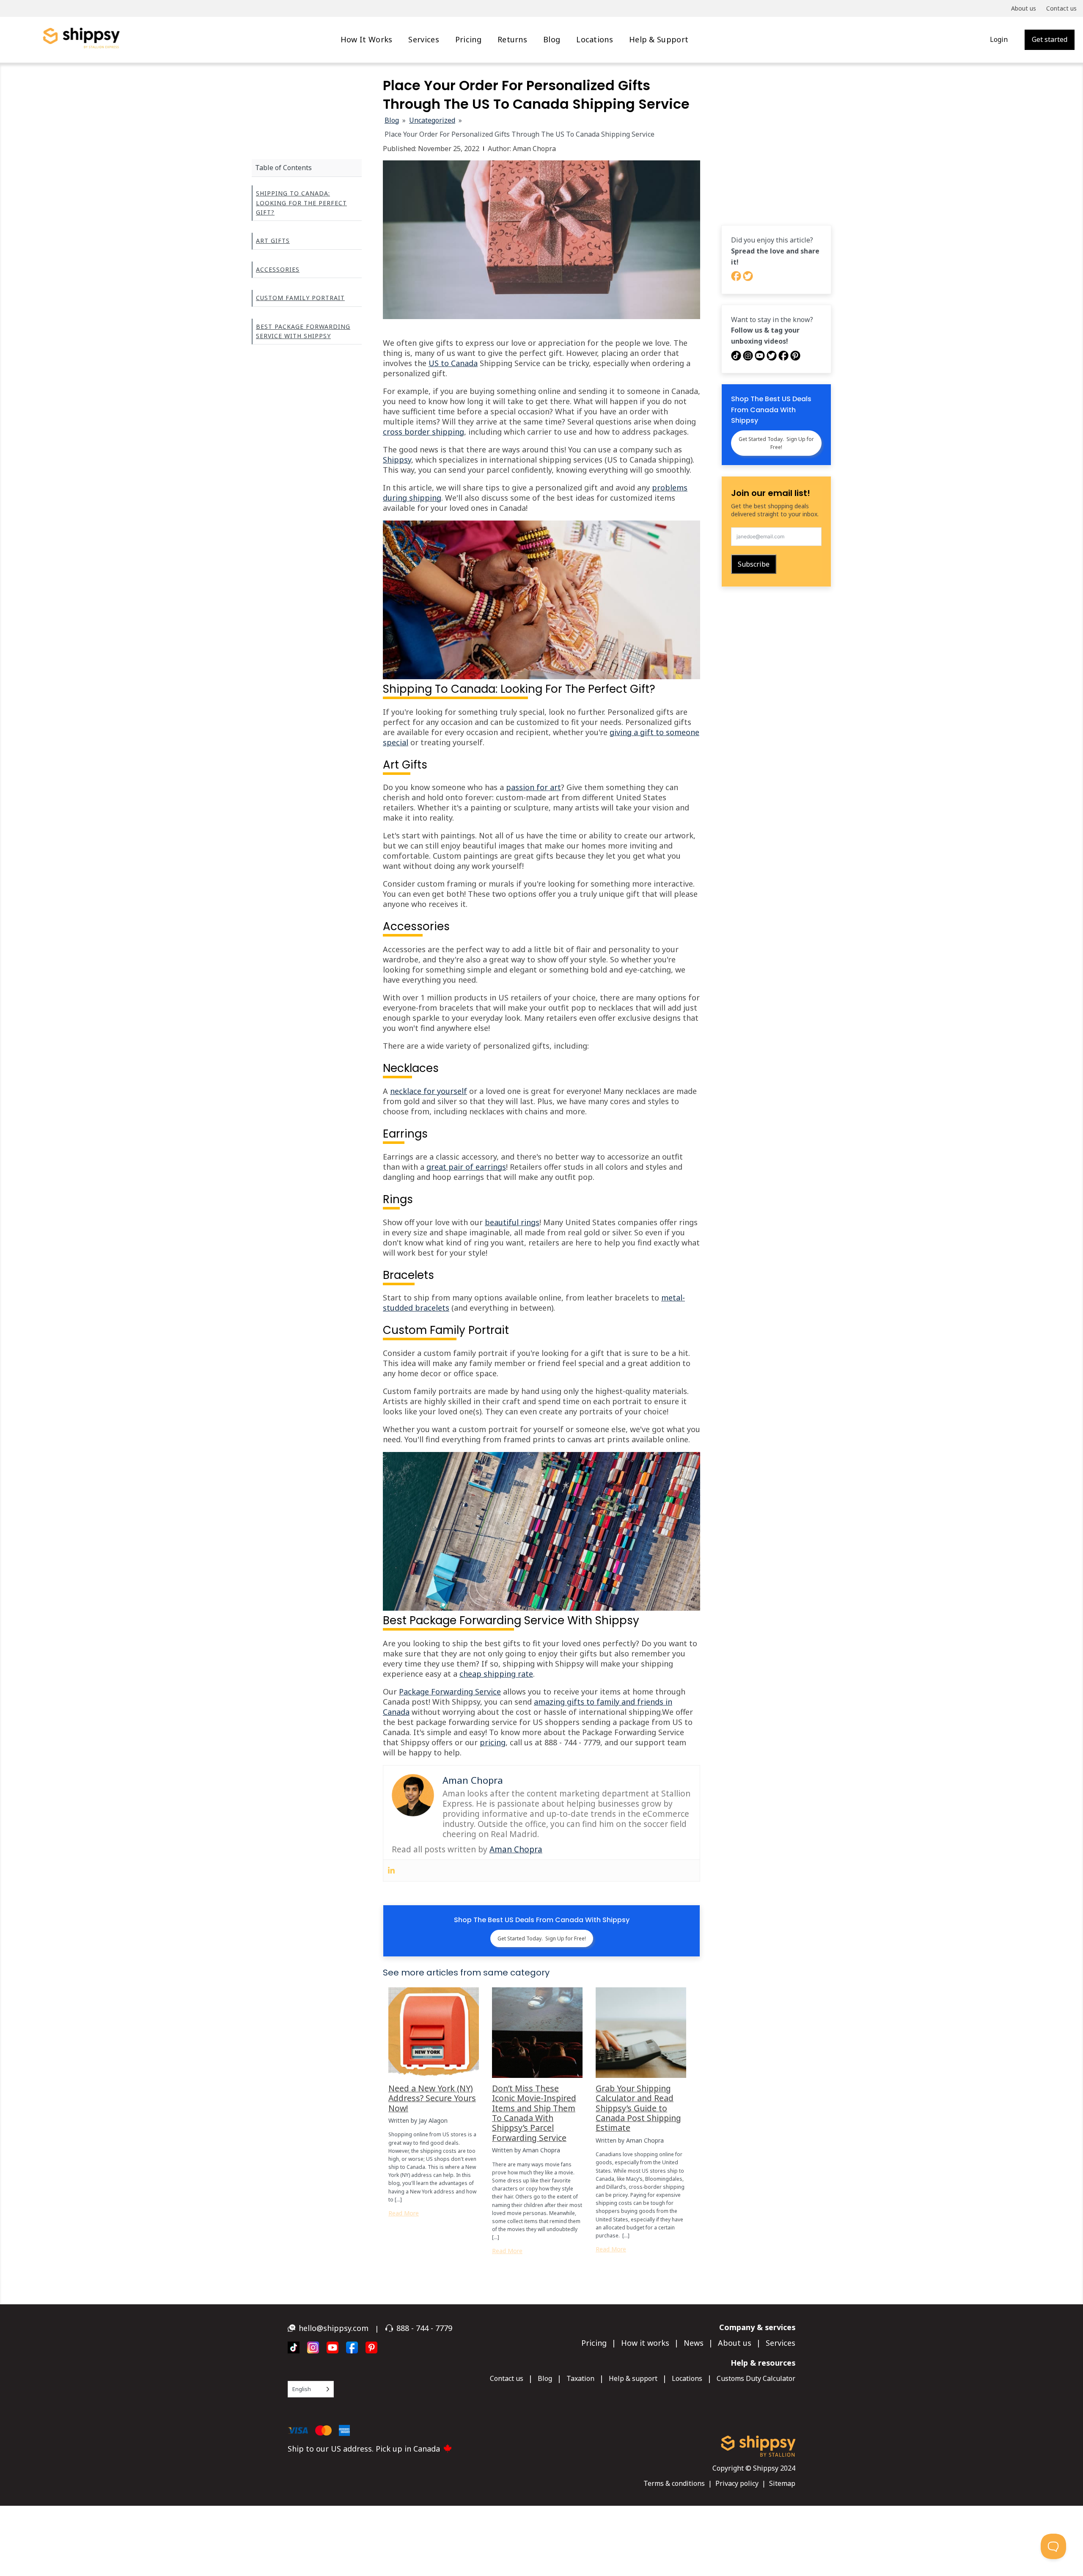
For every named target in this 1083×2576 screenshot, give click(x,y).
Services (423, 39)
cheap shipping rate (496, 1674)
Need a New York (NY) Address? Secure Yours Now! (432, 2098)
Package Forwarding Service (450, 1692)
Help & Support (659, 39)
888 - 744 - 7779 (424, 2328)
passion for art (533, 787)
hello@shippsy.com (334, 2328)
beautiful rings (512, 1222)
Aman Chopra (516, 1849)
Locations (595, 39)
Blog (552, 39)
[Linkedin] (391, 1871)
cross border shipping (423, 432)
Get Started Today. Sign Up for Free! (542, 1938)
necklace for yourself (429, 1091)
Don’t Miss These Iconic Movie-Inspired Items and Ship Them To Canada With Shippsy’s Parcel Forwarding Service (534, 2113)
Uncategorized (432, 120)
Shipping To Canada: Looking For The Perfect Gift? (301, 203)
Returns (512, 39)
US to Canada (453, 363)
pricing (493, 1742)
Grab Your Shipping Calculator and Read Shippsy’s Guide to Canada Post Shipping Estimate (638, 2108)
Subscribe (754, 564)
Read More (404, 2213)
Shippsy (397, 460)
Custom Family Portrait (300, 298)
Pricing (468, 39)
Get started (1050, 39)
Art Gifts (273, 241)
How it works (367, 39)
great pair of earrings (466, 1167)
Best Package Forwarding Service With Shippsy (303, 331)
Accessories (278, 269)
